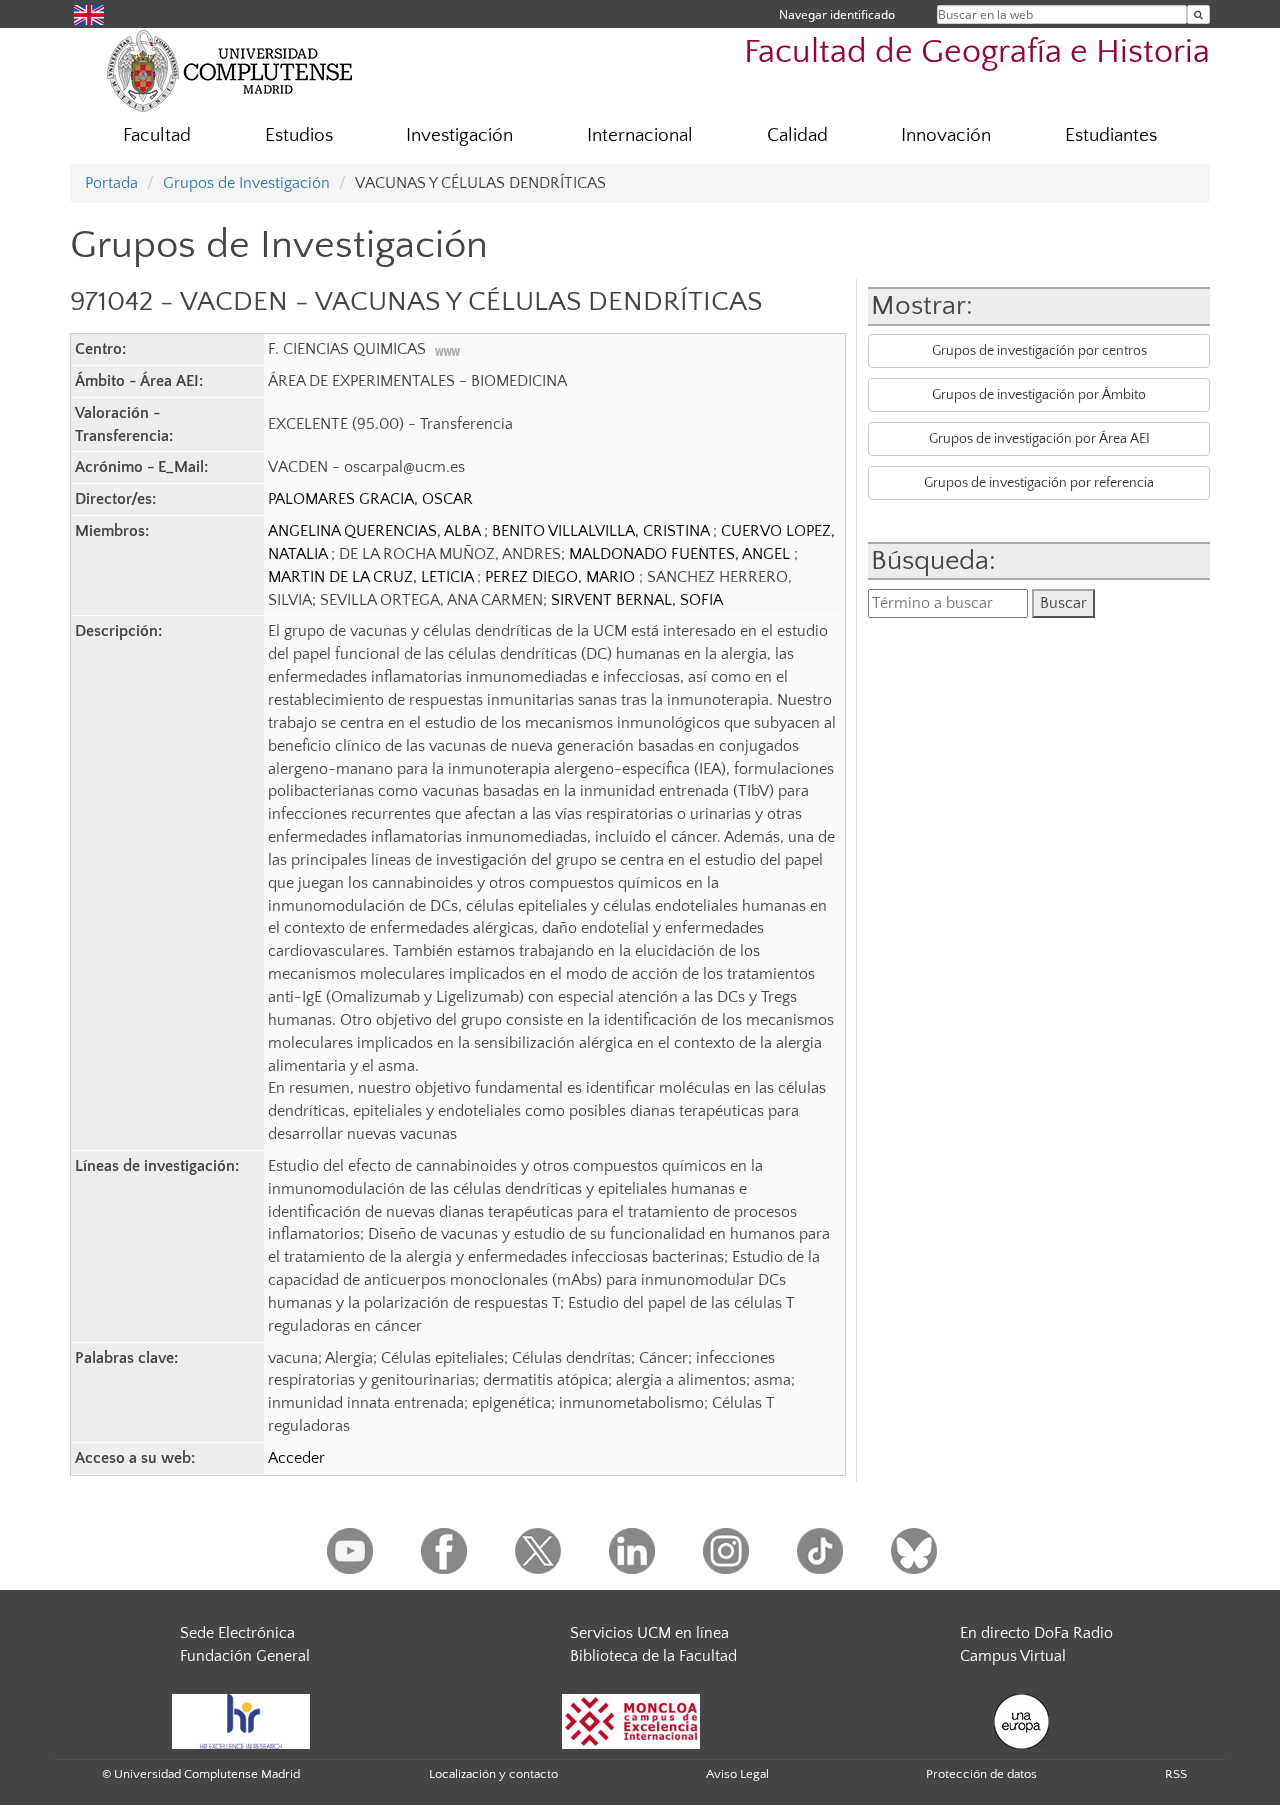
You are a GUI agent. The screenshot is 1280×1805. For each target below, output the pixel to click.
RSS (1176, 1774)
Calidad (797, 135)
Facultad (157, 135)
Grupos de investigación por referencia (1039, 483)
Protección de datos (981, 1774)
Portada (111, 183)
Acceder (296, 1458)
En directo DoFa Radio (1036, 1633)
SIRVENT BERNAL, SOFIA (637, 600)
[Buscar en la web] (1198, 14)
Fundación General (245, 1656)
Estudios (299, 135)
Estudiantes (1111, 135)
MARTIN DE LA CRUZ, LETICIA (372, 577)
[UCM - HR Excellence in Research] (241, 1720)
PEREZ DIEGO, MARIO (562, 577)
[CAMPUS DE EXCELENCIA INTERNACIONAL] (631, 1720)
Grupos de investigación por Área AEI (1039, 439)
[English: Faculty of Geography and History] (89, 13)
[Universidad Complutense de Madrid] (230, 70)
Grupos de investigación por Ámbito (1039, 395)
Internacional (640, 135)
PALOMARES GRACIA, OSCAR (370, 499)
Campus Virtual (1013, 1656)
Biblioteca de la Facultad (653, 1656)
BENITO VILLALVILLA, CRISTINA (602, 531)
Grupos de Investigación (246, 183)
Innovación (946, 135)
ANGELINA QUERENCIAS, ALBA (376, 531)
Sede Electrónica (237, 1633)
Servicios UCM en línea (649, 1633)
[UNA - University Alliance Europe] (1021, 1720)
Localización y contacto (493, 1774)
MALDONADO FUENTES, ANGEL (681, 554)
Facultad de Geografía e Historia (977, 52)
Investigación (459, 135)
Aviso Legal (737, 1774)
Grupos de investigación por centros (1039, 351)
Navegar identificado (837, 14)
